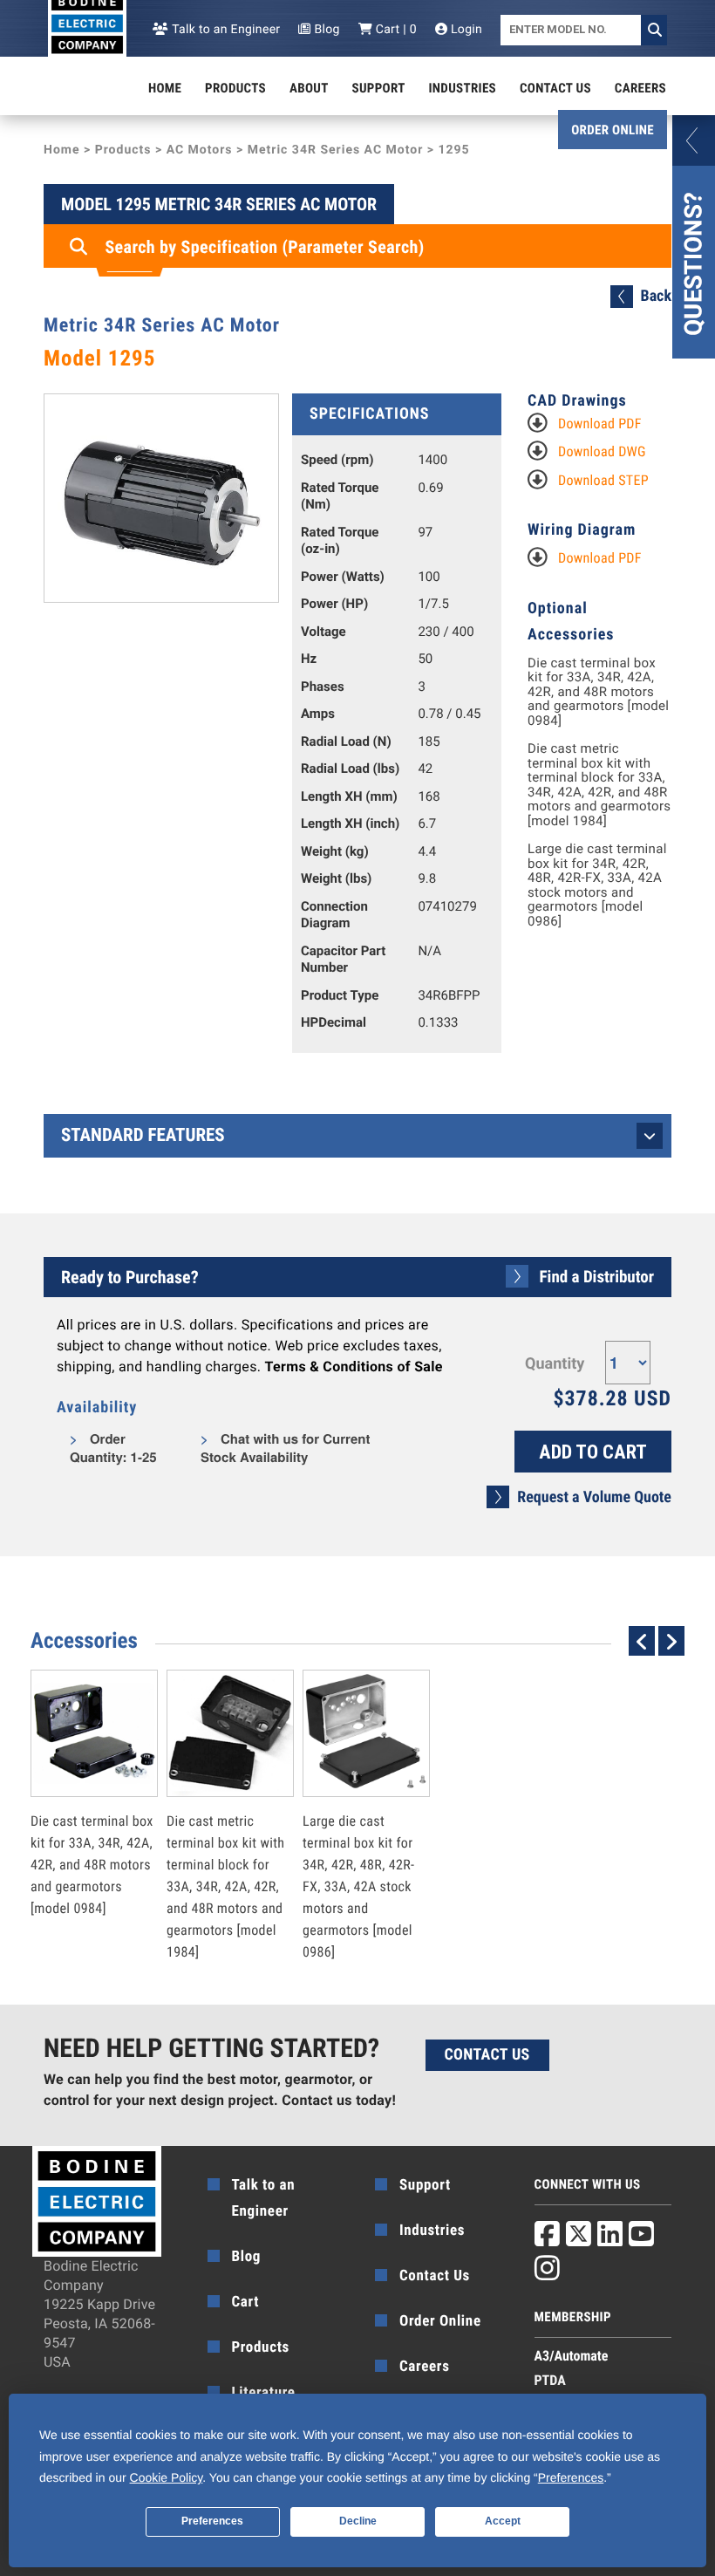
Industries (463, 88)
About (309, 88)
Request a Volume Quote (594, 1497)
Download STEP (603, 480)
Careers (640, 88)
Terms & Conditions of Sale (354, 1367)
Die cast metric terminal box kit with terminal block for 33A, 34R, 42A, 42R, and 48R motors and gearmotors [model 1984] (599, 785)
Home (165, 88)
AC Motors (200, 150)
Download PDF (600, 424)
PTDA (550, 2380)
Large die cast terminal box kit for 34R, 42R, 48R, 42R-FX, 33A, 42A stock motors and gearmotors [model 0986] (597, 885)
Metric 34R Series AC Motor (336, 150)
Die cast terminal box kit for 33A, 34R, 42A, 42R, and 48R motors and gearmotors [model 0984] (598, 692)
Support (379, 88)
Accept (503, 2521)
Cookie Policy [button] (167, 2477)
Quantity (555, 1364)
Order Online (613, 130)
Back (656, 296)
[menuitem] (165, 88)
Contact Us (555, 88)
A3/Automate (572, 2356)
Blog (325, 30)
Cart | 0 (395, 30)
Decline (358, 2521)
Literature (264, 2393)
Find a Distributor (597, 1277)
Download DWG (602, 451)
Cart (246, 2302)
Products (235, 88)
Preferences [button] (571, 2477)
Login (465, 30)
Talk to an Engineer (225, 30)
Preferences (212, 2521)
